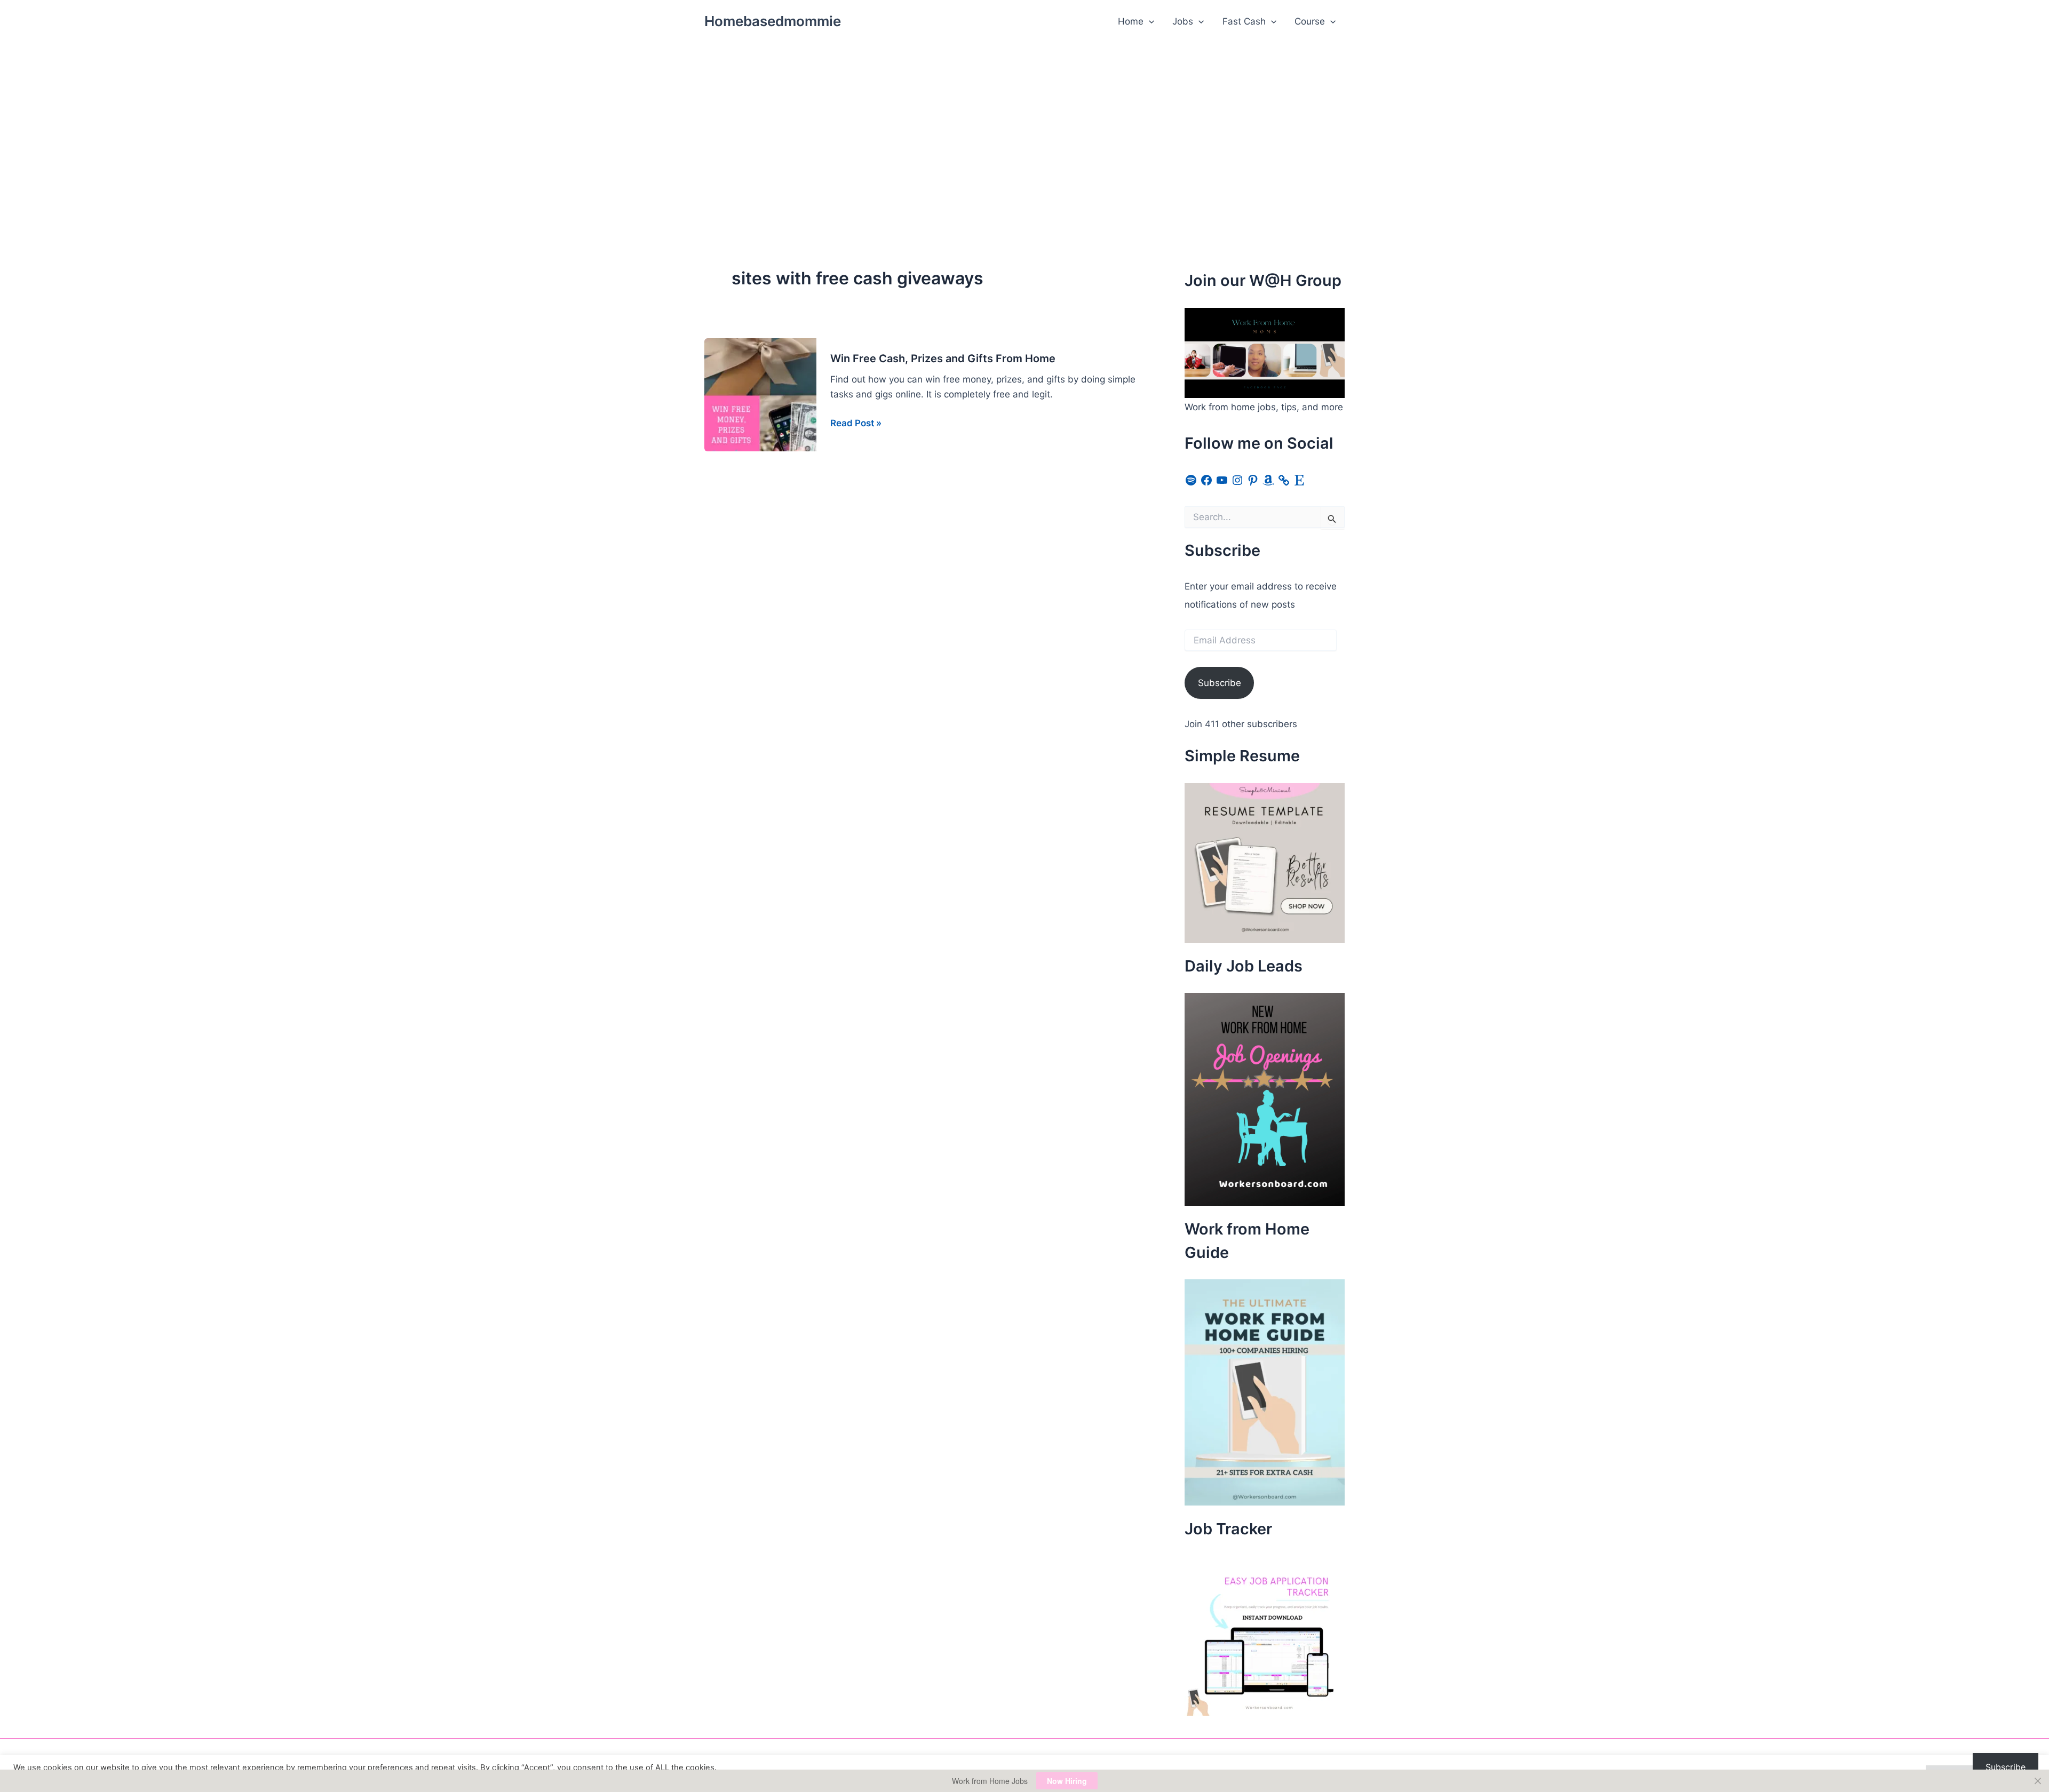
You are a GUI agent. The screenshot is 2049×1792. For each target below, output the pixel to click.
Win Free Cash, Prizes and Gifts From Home (943, 359)
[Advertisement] (1024, 123)
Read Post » (856, 424)
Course (1310, 21)
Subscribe (1220, 683)
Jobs (1183, 21)
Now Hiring (1067, 1781)
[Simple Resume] (1265, 862)
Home (1131, 21)
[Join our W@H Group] (1265, 352)
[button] (1149, 21)
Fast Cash (1244, 21)
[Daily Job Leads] (1265, 1099)
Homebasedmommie (773, 21)
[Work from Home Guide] (1265, 1392)
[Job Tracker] (1265, 1635)
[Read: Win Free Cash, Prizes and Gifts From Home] (760, 394)
